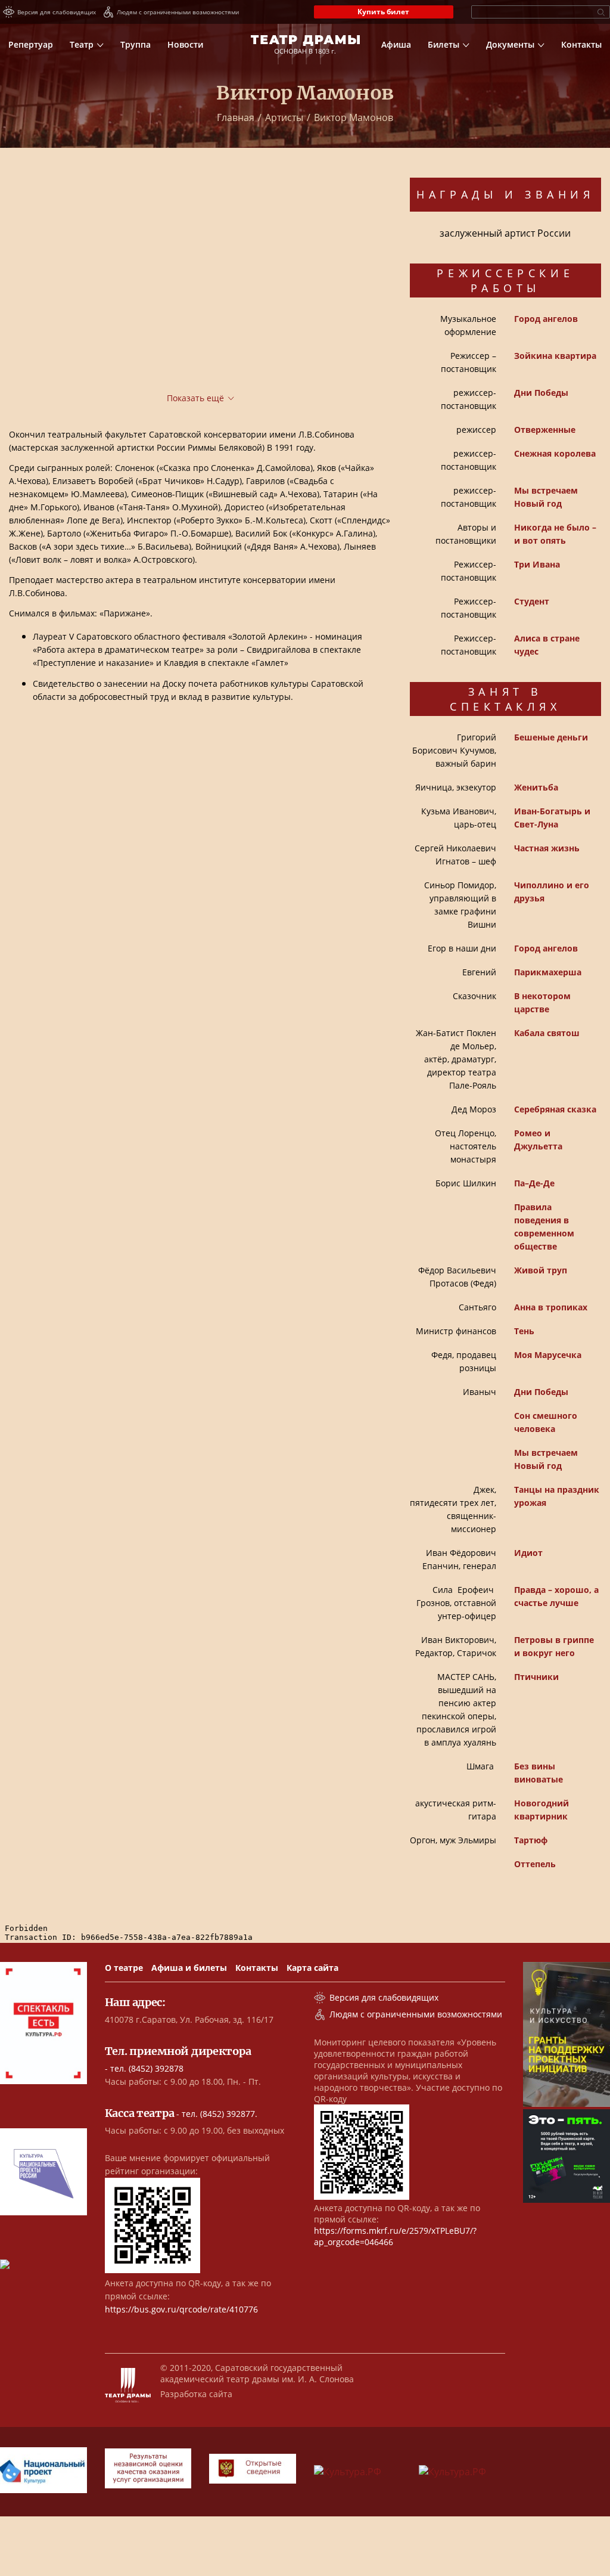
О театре (124, 1968)
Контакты (581, 44)
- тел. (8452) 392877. (181, 2114)
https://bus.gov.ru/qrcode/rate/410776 (181, 2309)
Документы (510, 44)
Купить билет (383, 12)
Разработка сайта (196, 2394)
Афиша (396, 44)
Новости (185, 44)
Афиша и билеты (189, 1968)
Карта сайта (312, 1968)
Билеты (444, 44)
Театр (82, 44)
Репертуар (31, 44)
